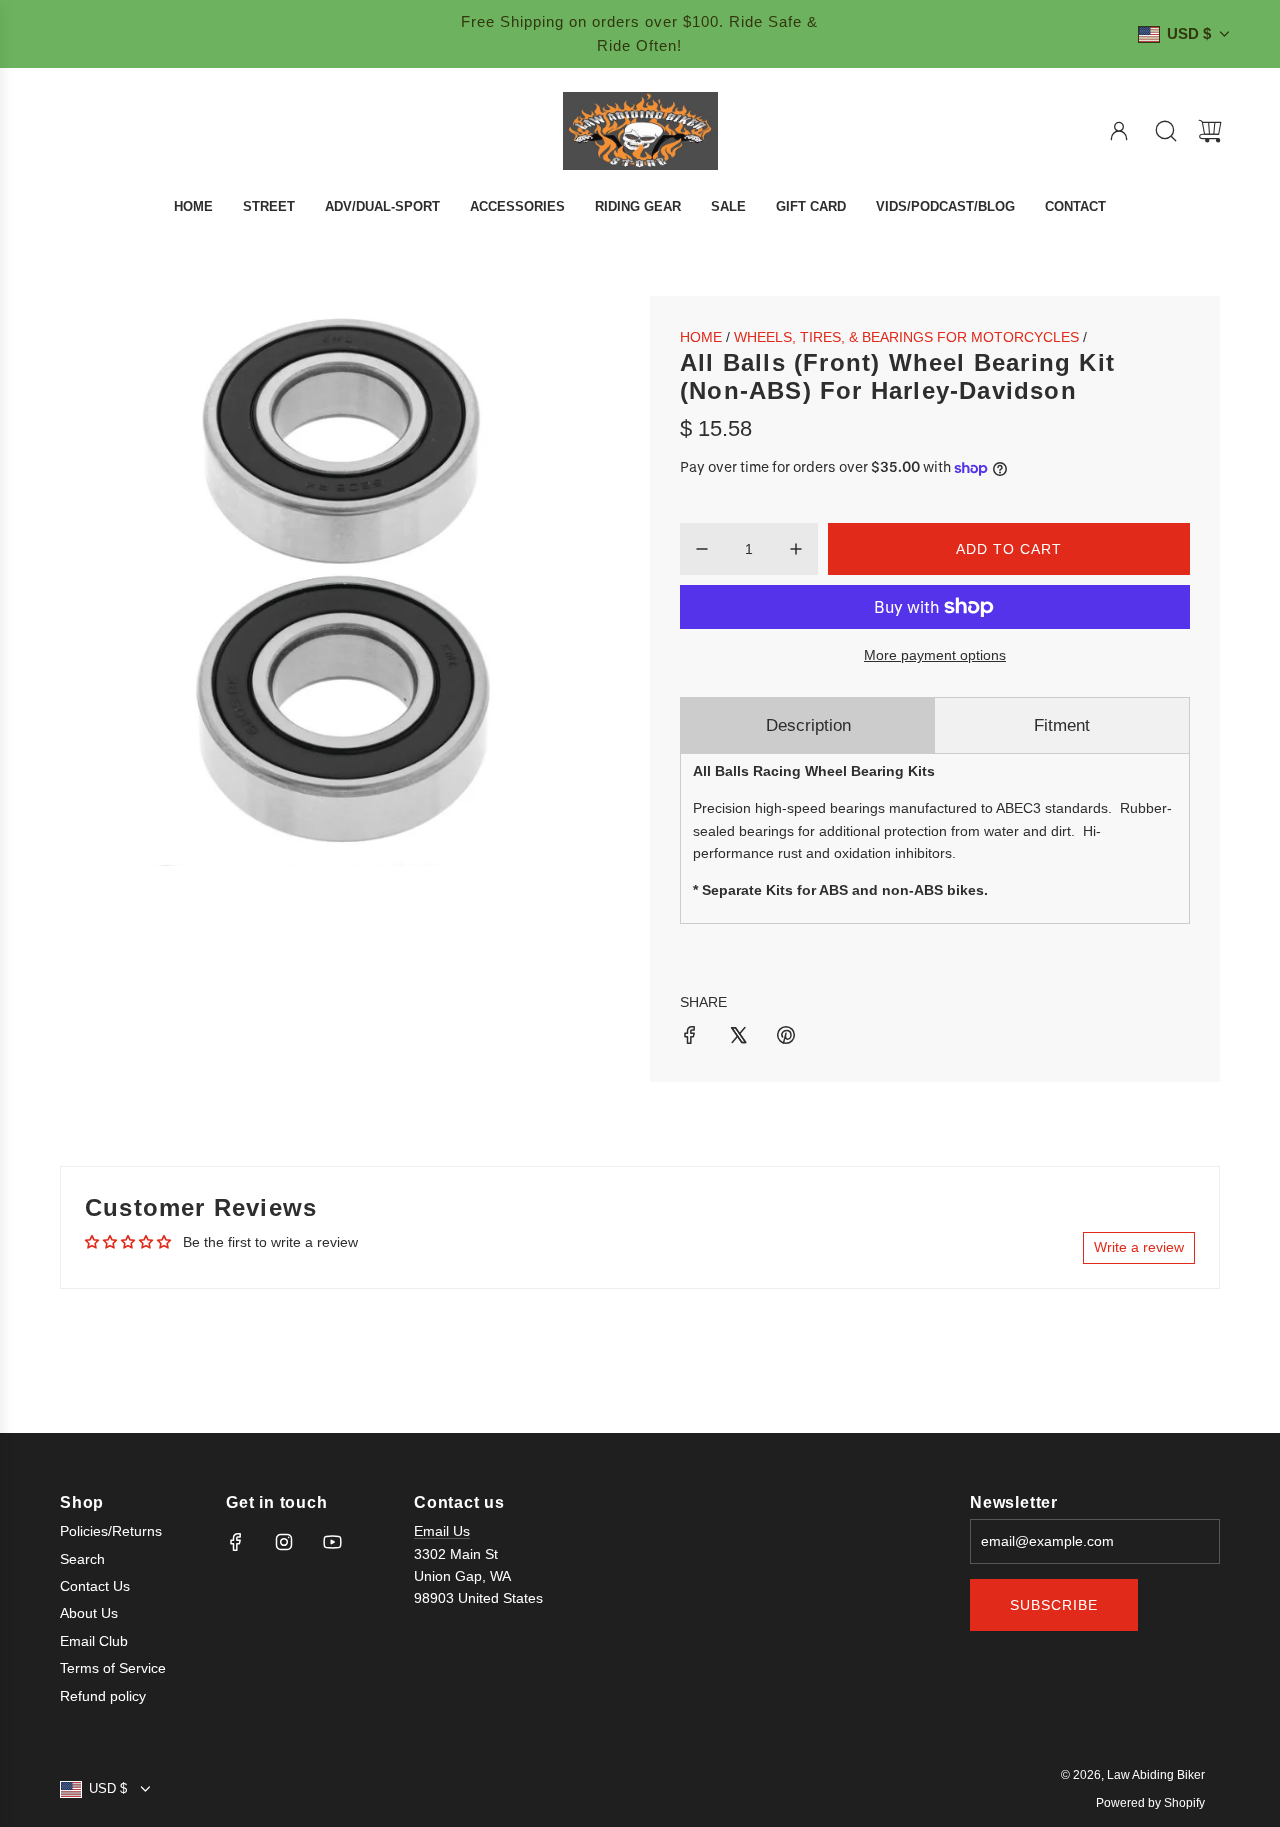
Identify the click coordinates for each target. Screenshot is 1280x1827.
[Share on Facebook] (690, 1038)
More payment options (935, 655)
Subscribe (1054, 1605)
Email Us (442, 1531)
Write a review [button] (1139, 1247)
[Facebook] (236, 1542)
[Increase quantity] (796, 549)
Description (808, 725)
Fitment (1062, 725)
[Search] (1166, 131)
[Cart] (1210, 131)
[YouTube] (332, 1542)
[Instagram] (284, 1542)
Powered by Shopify (1150, 1803)
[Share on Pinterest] (786, 1038)
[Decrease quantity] (702, 549)
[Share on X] (738, 1038)
